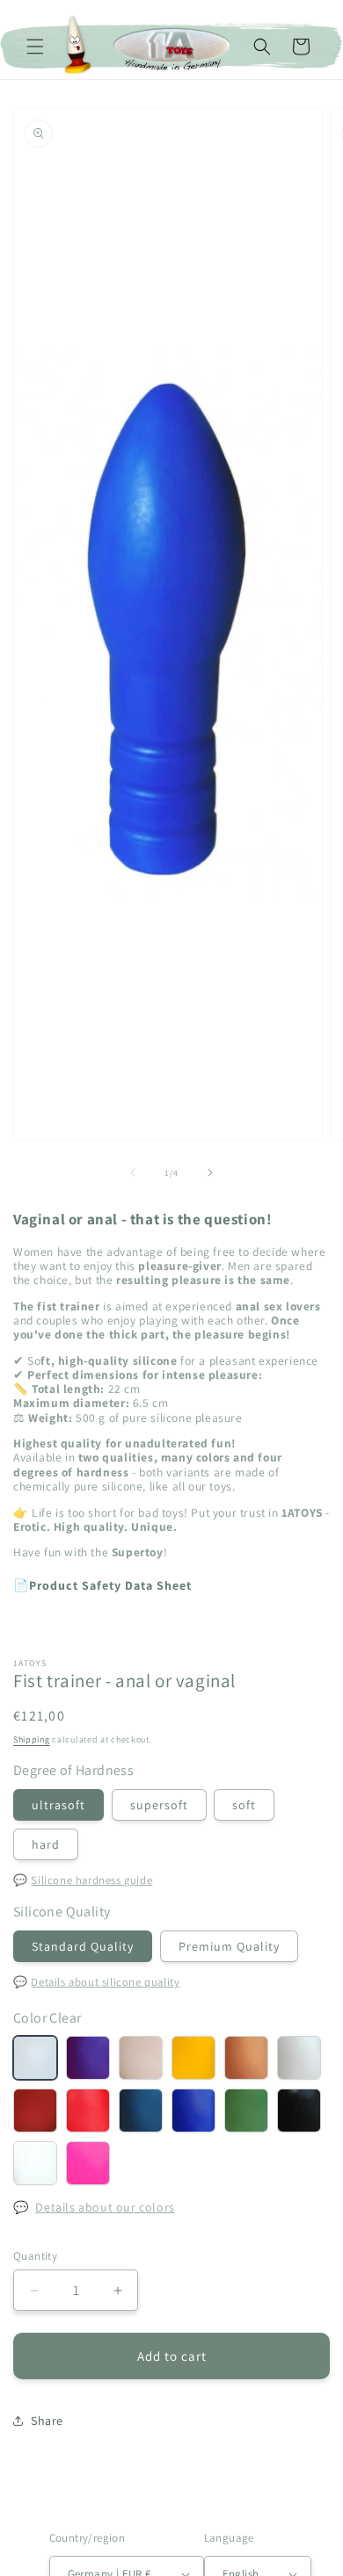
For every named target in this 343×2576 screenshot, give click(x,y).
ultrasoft (58, 1805)
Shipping (32, 1739)
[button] (35, 47)
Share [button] (47, 2421)
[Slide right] (210, 1173)
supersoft (159, 1805)
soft (244, 1805)
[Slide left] (133, 1173)
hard (46, 1844)
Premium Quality (229, 1946)
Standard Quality (83, 1946)
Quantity (35, 2256)
